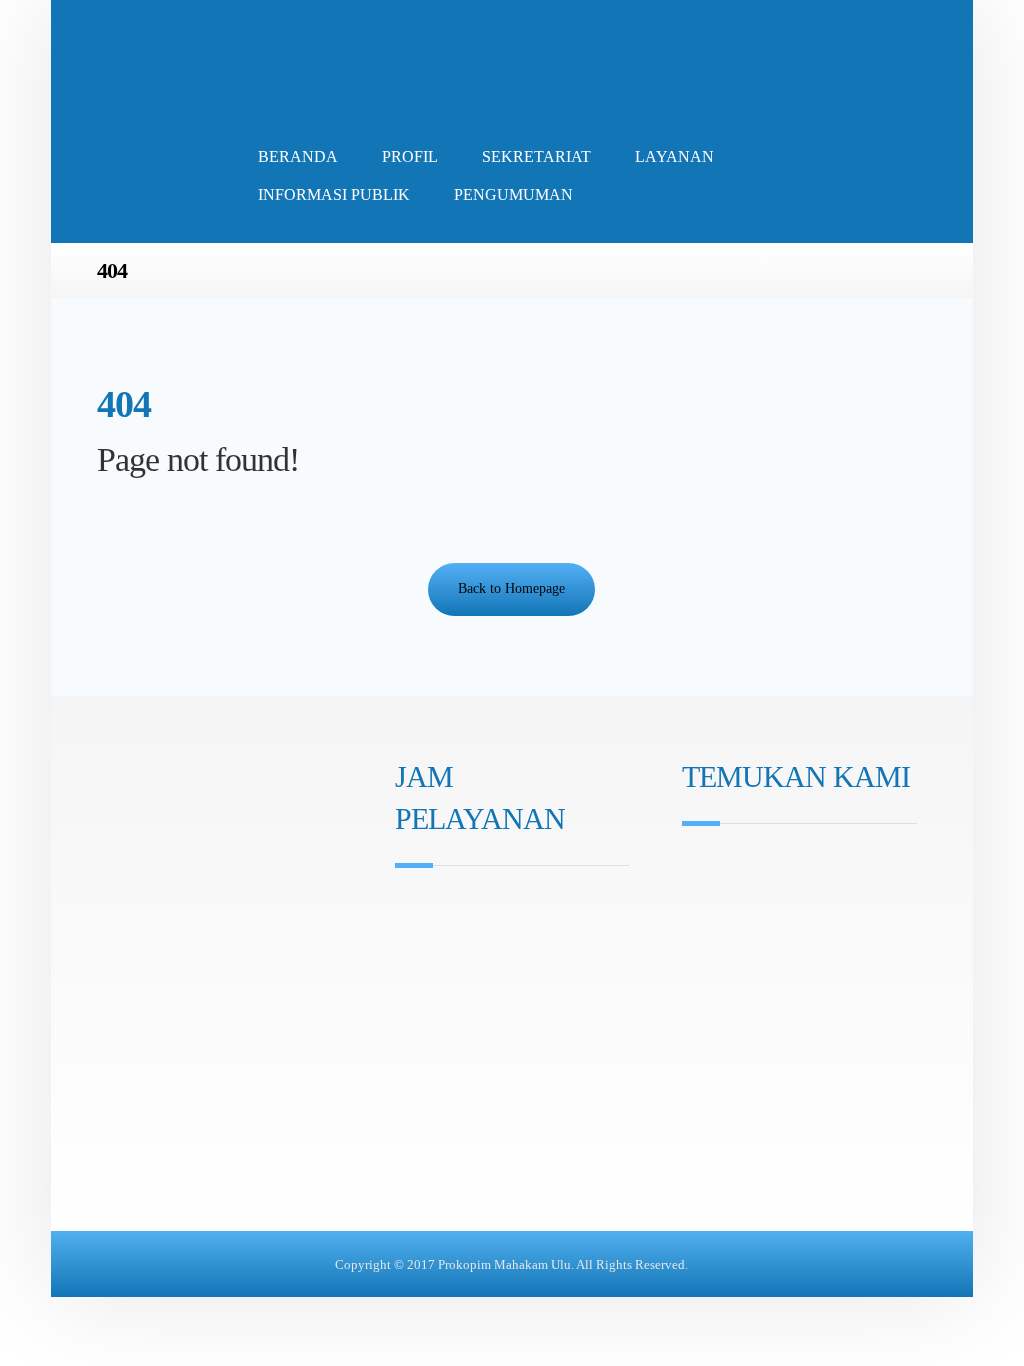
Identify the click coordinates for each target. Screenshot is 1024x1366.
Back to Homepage (511, 588)
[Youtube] (465, 1016)
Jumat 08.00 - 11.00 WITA (493, 937)
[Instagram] (409, 1016)
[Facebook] (437, 1016)
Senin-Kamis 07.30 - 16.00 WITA (514, 909)
